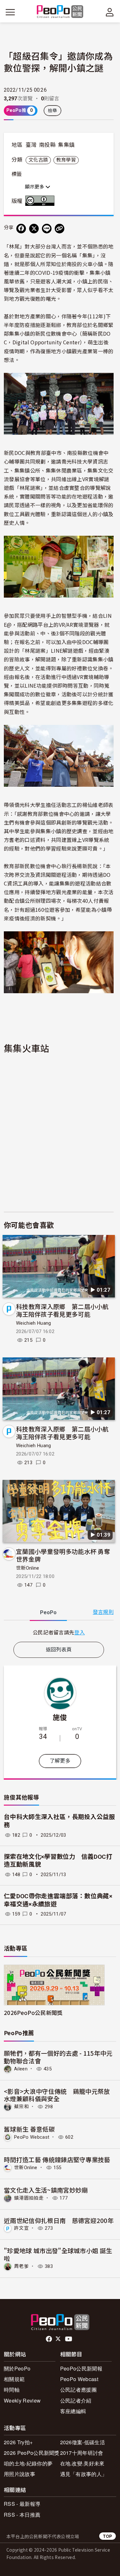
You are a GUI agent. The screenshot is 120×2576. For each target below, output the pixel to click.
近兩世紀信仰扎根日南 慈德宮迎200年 (59, 2220)
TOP (108, 2536)
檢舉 (53, 111)
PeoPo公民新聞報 (81, 2368)
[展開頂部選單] (110, 12)
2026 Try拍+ (18, 2442)
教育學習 (66, 160)
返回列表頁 (59, 1650)
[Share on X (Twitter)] (34, 229)
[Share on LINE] (47, 229)
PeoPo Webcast (32, 2137)
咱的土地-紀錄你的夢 (28, 2463)
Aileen (21, 2069)
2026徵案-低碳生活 (83, 2442)
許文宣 (21, 2228)
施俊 (60, 1717)
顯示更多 (35, 187)
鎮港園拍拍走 (29, 2198)
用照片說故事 (20, 2474)
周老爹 (21, 2266)
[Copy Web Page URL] (60, 229)
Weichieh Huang (33, 1323)
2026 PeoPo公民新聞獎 (32, 2453)
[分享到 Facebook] (21, 229)
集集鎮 (66, 145)
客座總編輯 (73, 2411)
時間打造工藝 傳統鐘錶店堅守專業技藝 (57, 2159)
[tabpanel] (59, 1632)
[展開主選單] (10, 12)
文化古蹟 (38, 160)
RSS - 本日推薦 (22, 2515)
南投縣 (47, 145)
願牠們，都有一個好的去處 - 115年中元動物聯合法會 (58, 2057)
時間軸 (12, 2390)
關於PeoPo (17, 2368)
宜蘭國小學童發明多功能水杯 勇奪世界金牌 (63, 1555)
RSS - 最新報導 (22, 2504)
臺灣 (31, 145)
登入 (80, 1632)
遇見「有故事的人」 (84, 2474)
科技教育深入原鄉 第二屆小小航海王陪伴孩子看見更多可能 (62, 1310)
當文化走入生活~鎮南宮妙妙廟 (46, 2190)
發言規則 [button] (103, 1612)
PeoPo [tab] (48, 1612)
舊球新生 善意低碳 (29, 2129)
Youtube (69, 2339)
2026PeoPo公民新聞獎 (33, 2013)
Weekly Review (22, 2400)
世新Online (28, 1568)
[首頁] (60, 12)
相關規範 (14, 2379)
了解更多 (60, 1761)
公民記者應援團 (78, 2390)
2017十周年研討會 (82, 2453)
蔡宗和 (21, 2107)
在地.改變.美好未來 (82, 2463)
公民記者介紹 (76, 2400)
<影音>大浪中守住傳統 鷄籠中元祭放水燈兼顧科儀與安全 (57, 2095)
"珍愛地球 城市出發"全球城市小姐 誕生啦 (58, 2254)
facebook (49, 2339)
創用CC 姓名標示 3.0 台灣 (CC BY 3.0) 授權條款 (41, 201)
